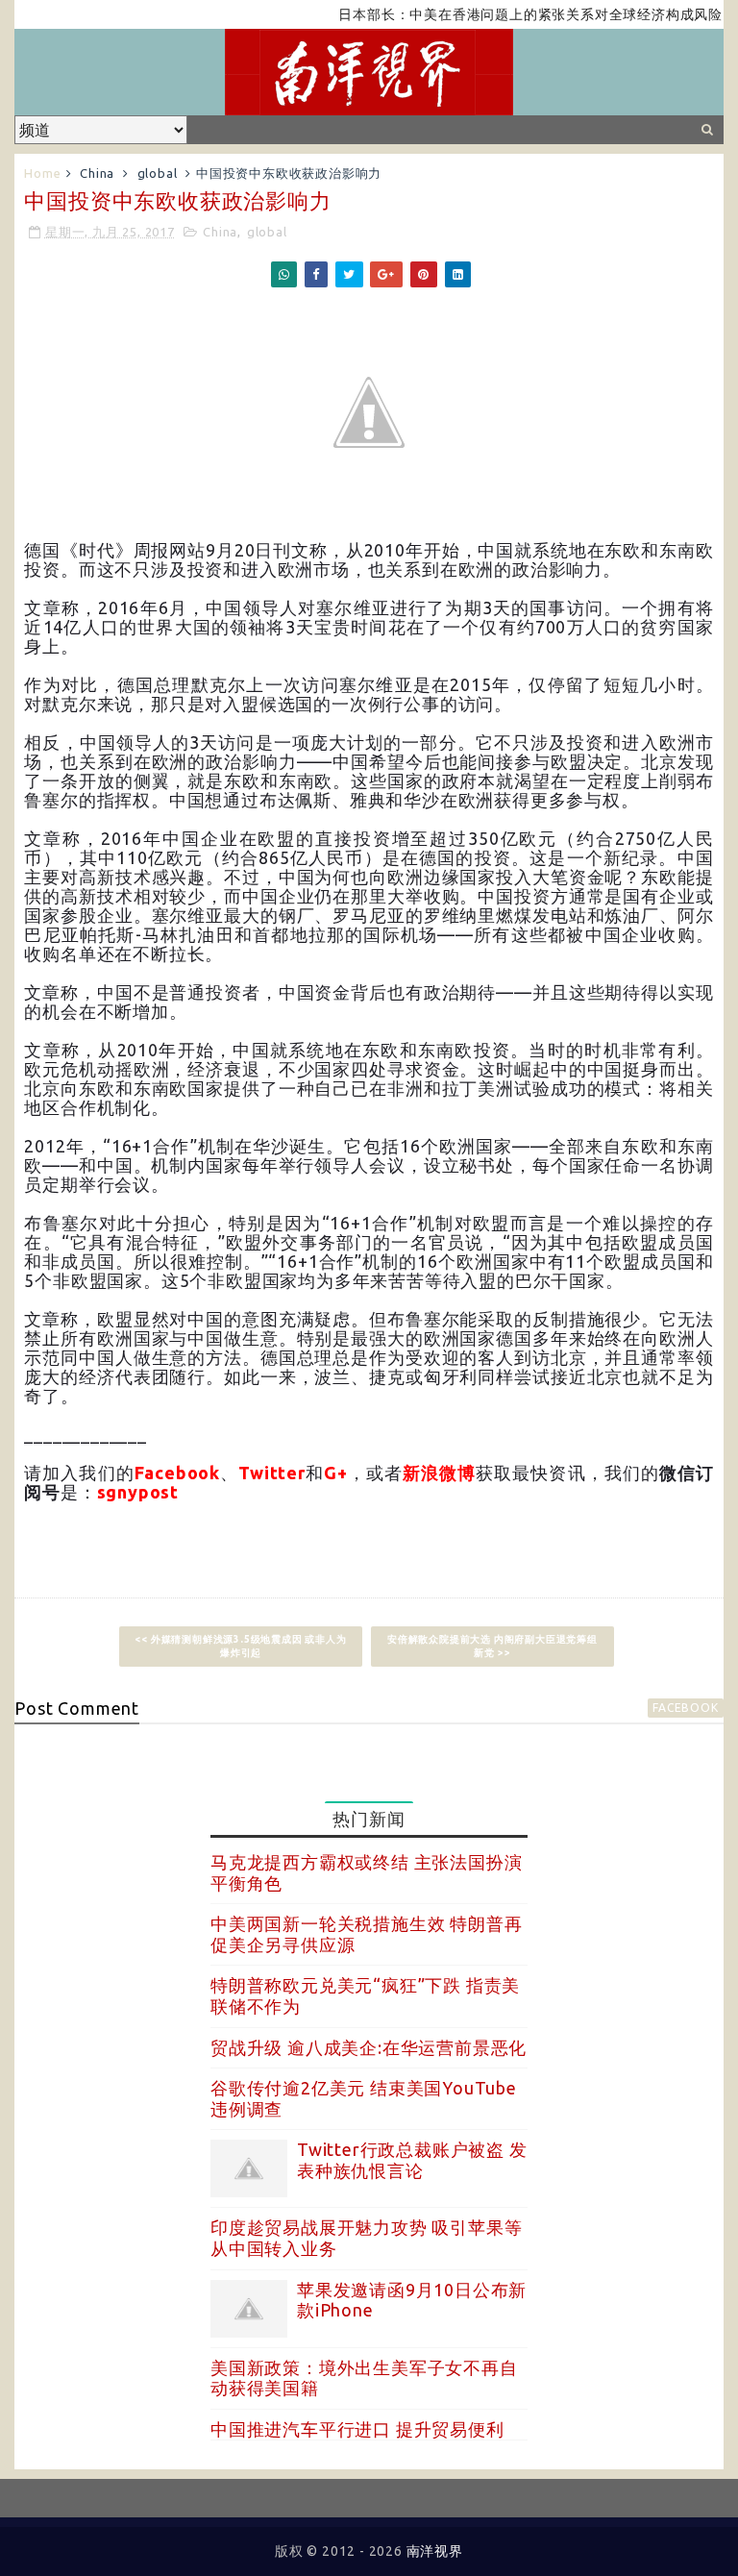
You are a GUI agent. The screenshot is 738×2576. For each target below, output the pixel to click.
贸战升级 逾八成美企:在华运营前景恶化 (369, 2047)
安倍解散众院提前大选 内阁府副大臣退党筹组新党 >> (492, 1646)
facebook (685, 1708)
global (158, 173)
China (97, 173)
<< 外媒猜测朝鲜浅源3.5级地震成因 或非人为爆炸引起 (240, 1646)
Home (42, 173)
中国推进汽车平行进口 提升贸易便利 (357, 2429)
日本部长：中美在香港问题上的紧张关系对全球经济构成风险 (502, 14)
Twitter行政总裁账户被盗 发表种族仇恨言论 (412, 2160)
